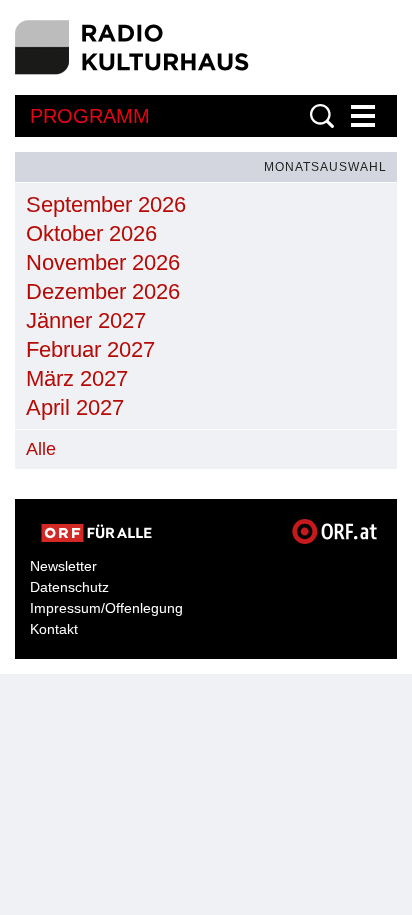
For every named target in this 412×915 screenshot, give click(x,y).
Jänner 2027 (86, 320)
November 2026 (103, 262)
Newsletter (63, 566)
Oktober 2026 (91, 233)
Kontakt (54, 629)
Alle (41, 449)
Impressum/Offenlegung (106, 608)
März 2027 (77, 378)
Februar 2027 (90, 349)
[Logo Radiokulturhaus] (132, 47)
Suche (322, 116)
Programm (90, 116)
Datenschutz (69, 587)
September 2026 (106, 204)
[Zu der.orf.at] (96, 533)
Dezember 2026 (103, 291)
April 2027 (75, 407)
